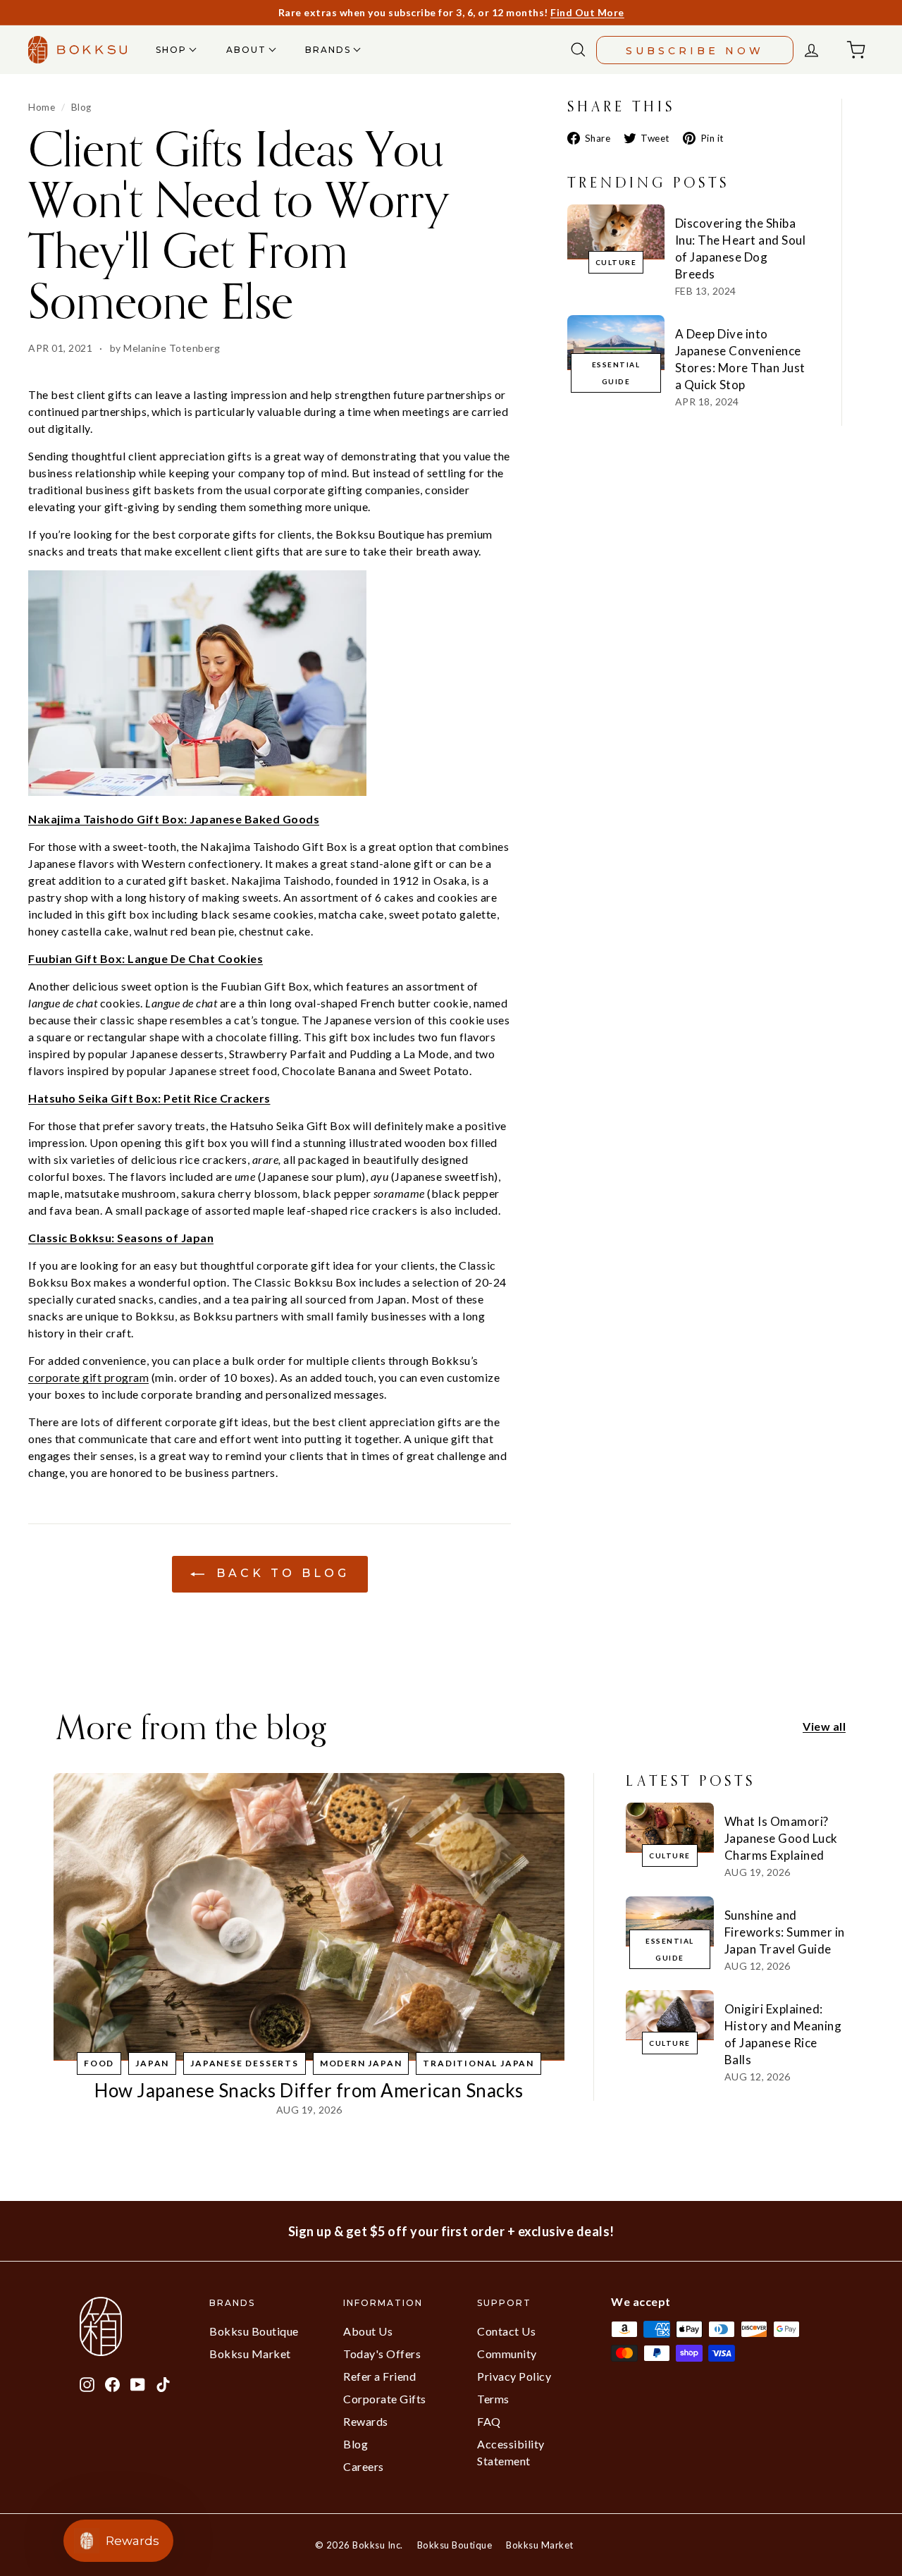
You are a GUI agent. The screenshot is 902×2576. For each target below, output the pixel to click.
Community (507, 2354)
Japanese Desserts (245, 2063)
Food (99, 2063)
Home (42, 107)
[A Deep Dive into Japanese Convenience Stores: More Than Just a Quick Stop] (616, 342)
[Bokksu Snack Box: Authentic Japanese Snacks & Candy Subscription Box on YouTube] (138, 2383)
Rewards (366, 2421)
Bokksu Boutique (254, 2331)
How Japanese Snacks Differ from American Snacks (309, 2090)
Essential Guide (616, 373)
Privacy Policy (514, 2376)
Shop (173, 50)
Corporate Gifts (385, 2399)
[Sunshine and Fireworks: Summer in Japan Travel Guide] (670, 1921)
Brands (330, 50)
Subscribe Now (695, 51)
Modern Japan (361, 2063)
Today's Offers (382, 2354)
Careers (364, 2466)
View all (824, 1726)
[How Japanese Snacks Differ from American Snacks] (309, 1917)
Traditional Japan (478, 2063)
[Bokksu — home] (78, 50)
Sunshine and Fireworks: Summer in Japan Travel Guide (785, 1932)
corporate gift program (88, 1377)
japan (152, 2063)
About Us (368, 2331)
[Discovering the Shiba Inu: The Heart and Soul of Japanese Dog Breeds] (616, 232)
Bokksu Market (250, 2354)
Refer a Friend (379, 2376)
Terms (493, 2399)
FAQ (489, 2421)
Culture (616, 262)
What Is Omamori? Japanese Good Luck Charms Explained (781, 1838)
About (248, 50)
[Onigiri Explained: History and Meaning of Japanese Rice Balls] (670, 2015)
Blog (81, 107)
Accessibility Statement (511, 2452)
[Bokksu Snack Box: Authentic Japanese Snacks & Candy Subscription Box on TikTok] (163, 2383)
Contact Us (506, 2331)
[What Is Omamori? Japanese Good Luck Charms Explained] (670, 1827)
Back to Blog (280, 1574)
